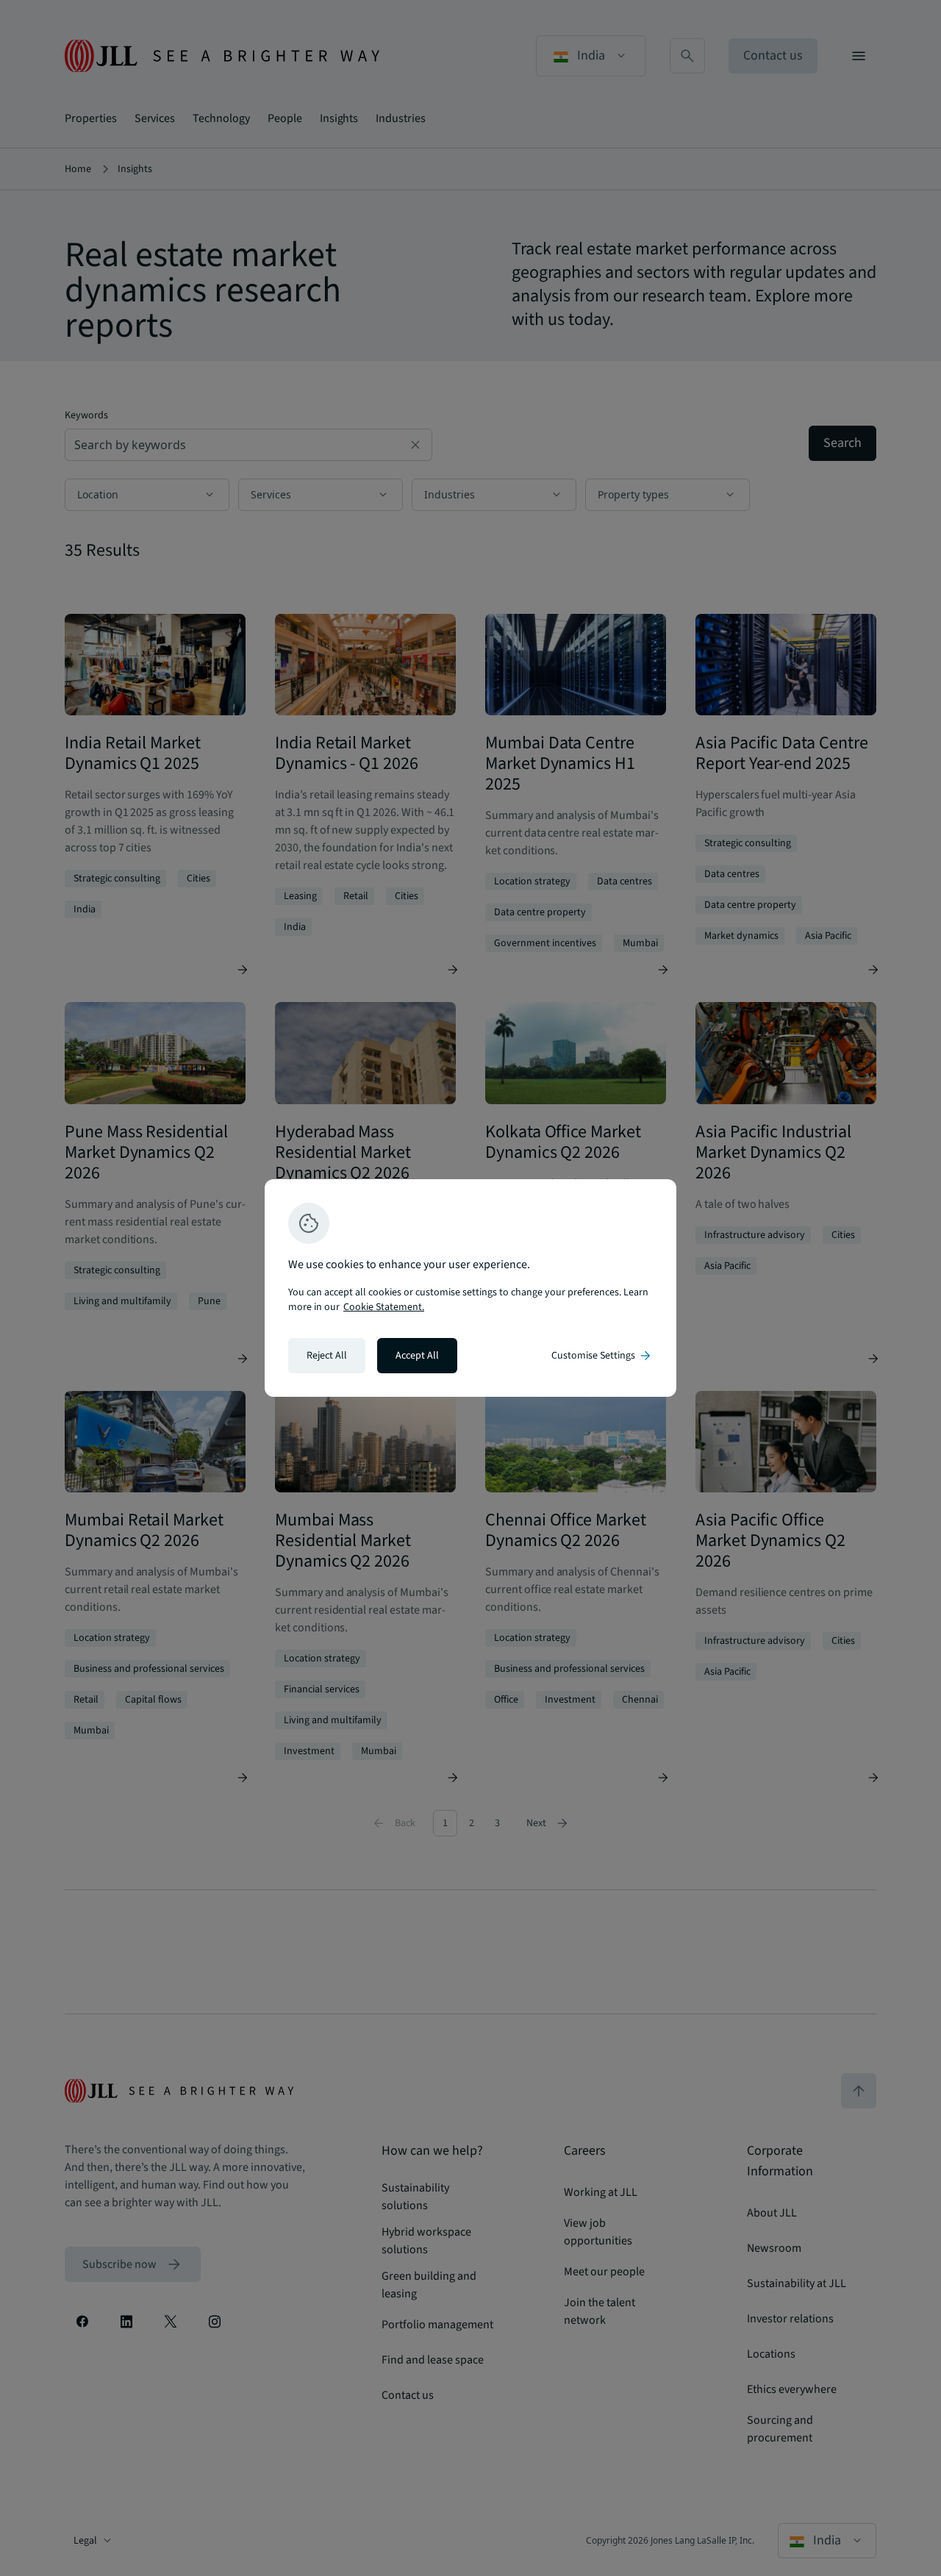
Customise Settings (602, 1356)
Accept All (417, 1356)
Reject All (327, 1356)
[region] (470, 1288)
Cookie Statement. (384, 1307)
